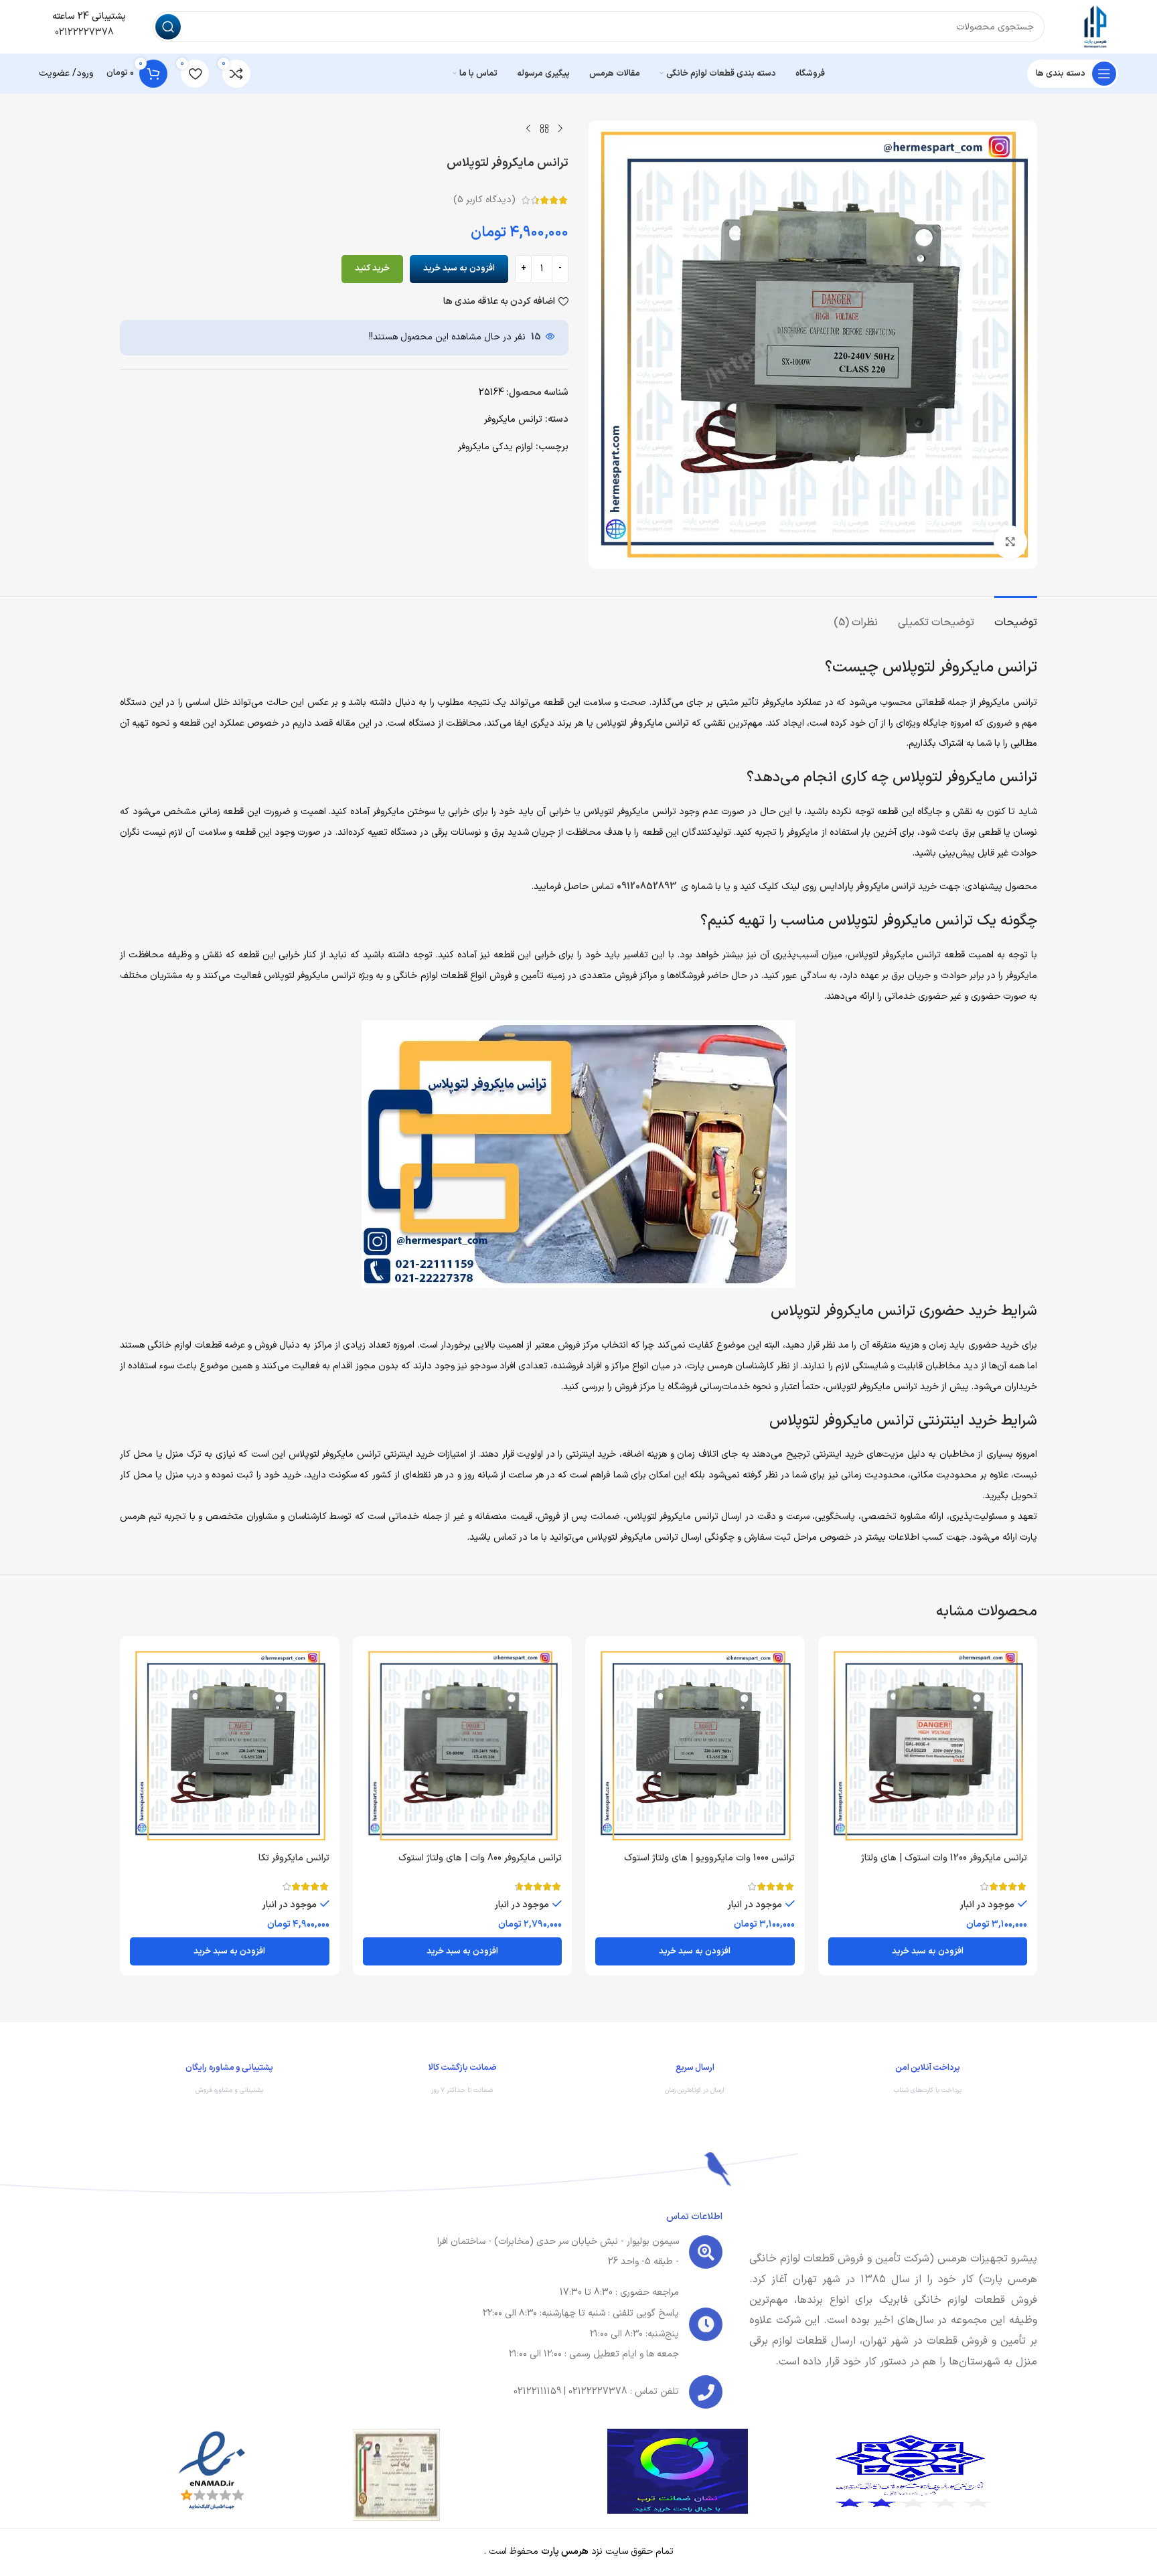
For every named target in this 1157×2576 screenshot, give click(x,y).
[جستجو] (168, 27)
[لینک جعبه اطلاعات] (928, 2082)
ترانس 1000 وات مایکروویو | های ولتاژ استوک (709, 1858)
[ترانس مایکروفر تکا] (230, 1746)
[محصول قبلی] (560, 129)
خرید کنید (372, 268)
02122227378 (83, 32)
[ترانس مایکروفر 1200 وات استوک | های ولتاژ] (928, 1746)
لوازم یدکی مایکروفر (495, 447)
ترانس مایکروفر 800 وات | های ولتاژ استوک (480, 1858)
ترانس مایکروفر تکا (294, 1858)
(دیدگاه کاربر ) (484, 200)
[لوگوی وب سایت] (1095, 26)
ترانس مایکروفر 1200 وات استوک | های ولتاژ (944, 1858)
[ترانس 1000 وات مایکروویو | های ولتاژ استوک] (695, 1746)
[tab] (1016, 616)
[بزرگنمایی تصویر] (1010, 542)
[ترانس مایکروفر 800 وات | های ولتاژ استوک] (463, 1746)
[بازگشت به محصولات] (544, 129)
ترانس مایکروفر (513, 419)
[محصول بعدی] (528, 129)
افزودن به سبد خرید (459, 268)
